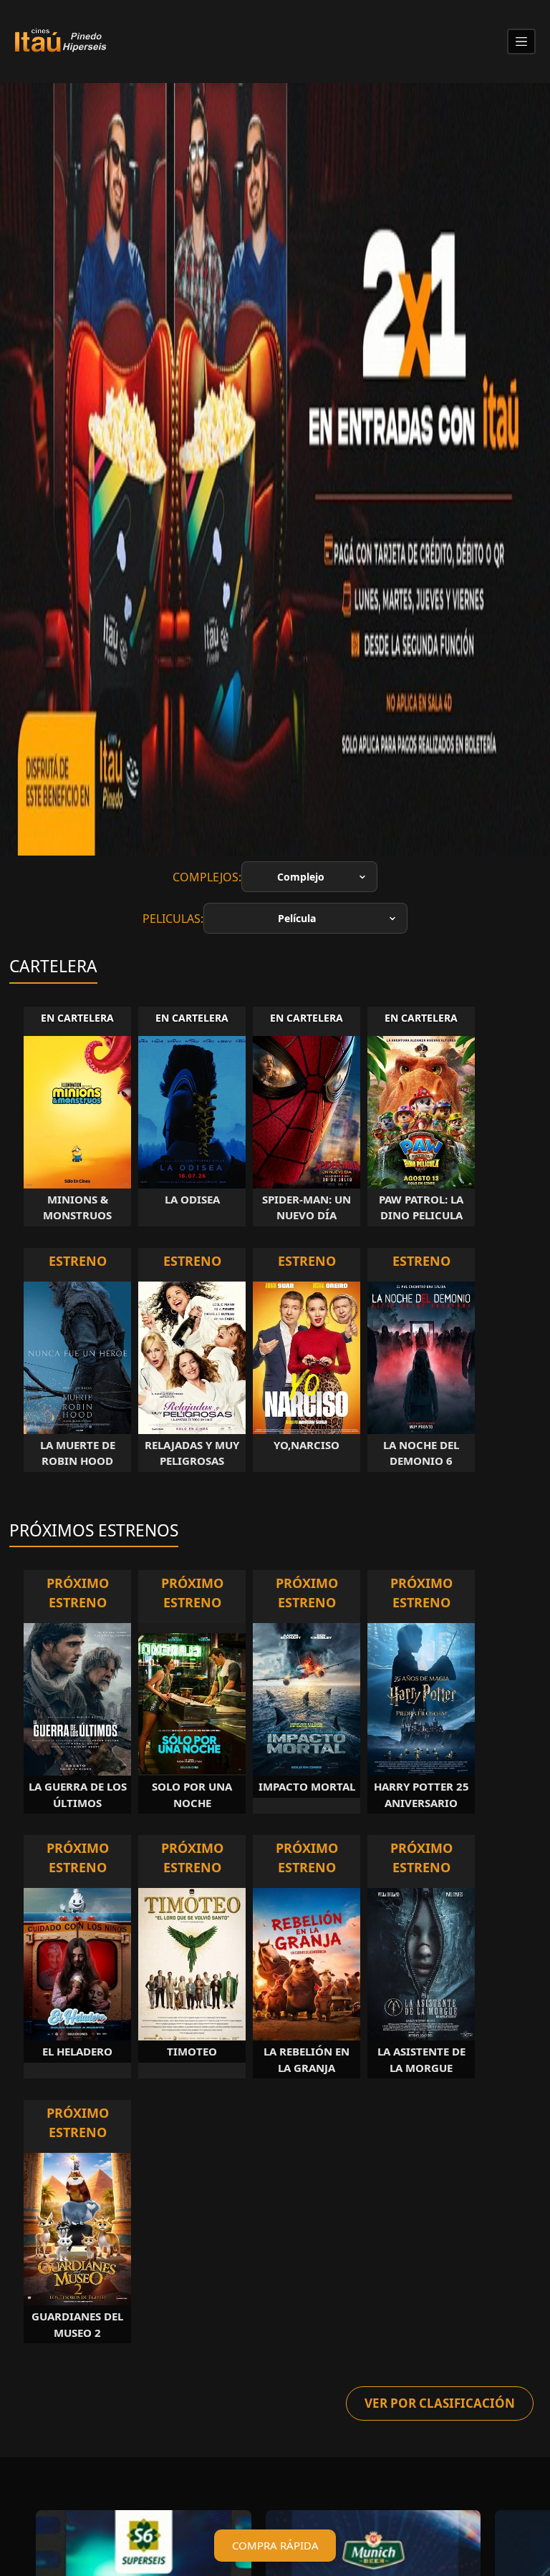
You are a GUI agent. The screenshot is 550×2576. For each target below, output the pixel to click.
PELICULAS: (173, 919)
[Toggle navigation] (521, 42)
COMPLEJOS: (207, 877)
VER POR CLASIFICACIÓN (440, 2403)
